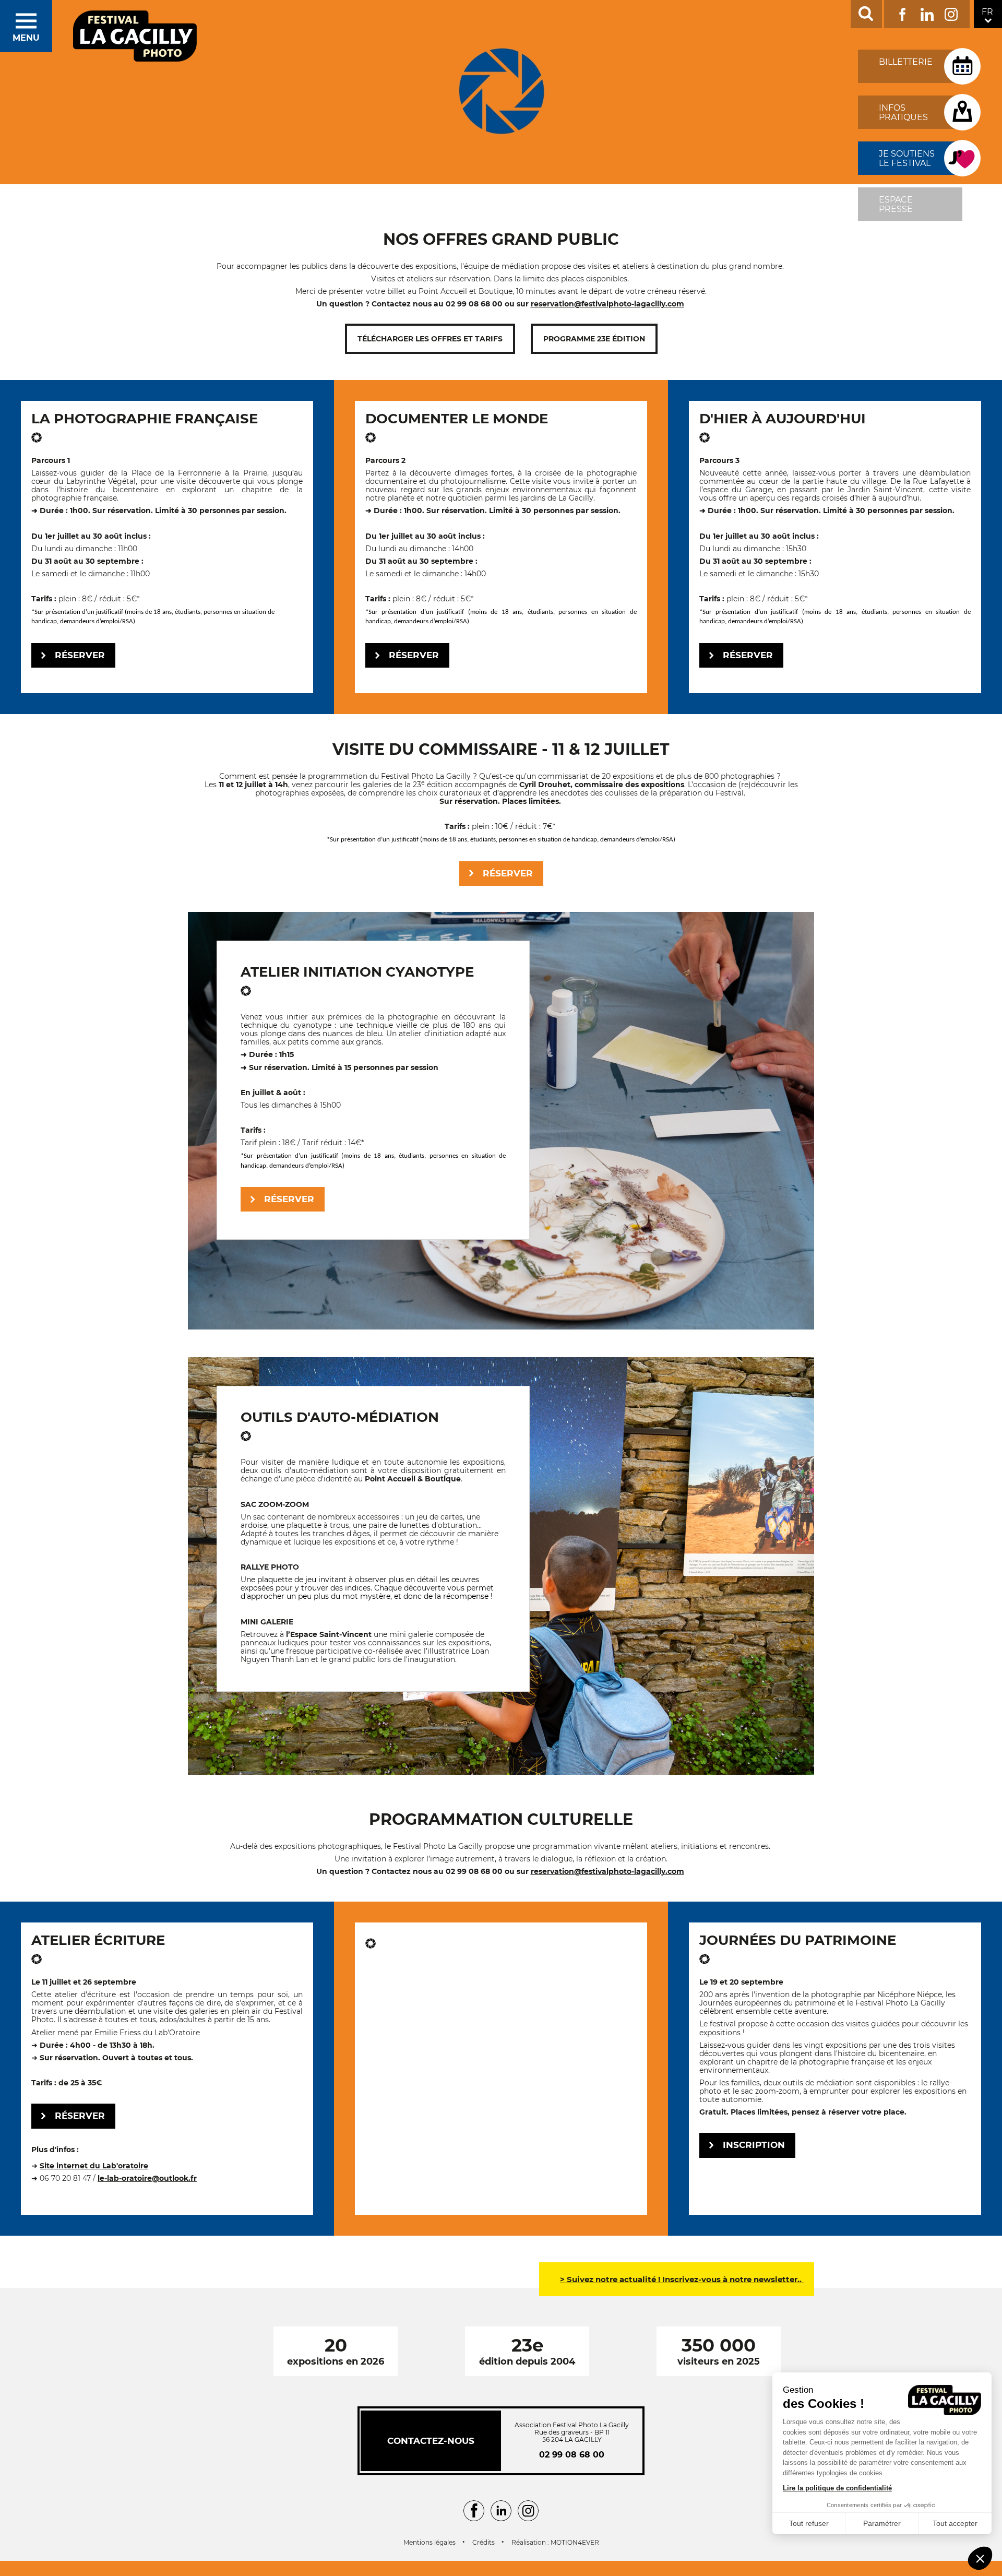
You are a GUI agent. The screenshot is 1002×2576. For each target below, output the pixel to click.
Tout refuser (809, 2523)
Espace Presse (896, 204)
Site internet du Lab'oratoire (94, 2166)
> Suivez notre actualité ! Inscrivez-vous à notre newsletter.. (682, 2279)
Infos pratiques (903, 112)
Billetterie (906, 62)
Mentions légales (430, 2543)
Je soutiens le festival (907, 158)
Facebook (903, 12)
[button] (980, 2558)
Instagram (951, 12)
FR (987, 12)
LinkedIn (927, 12)
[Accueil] (135, 37)
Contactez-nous (431, 2441)
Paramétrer (882, 2523)
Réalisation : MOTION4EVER (555, 2543)
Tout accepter (955, 2523)
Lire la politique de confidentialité (837, 2488)
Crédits (484, 2543)
